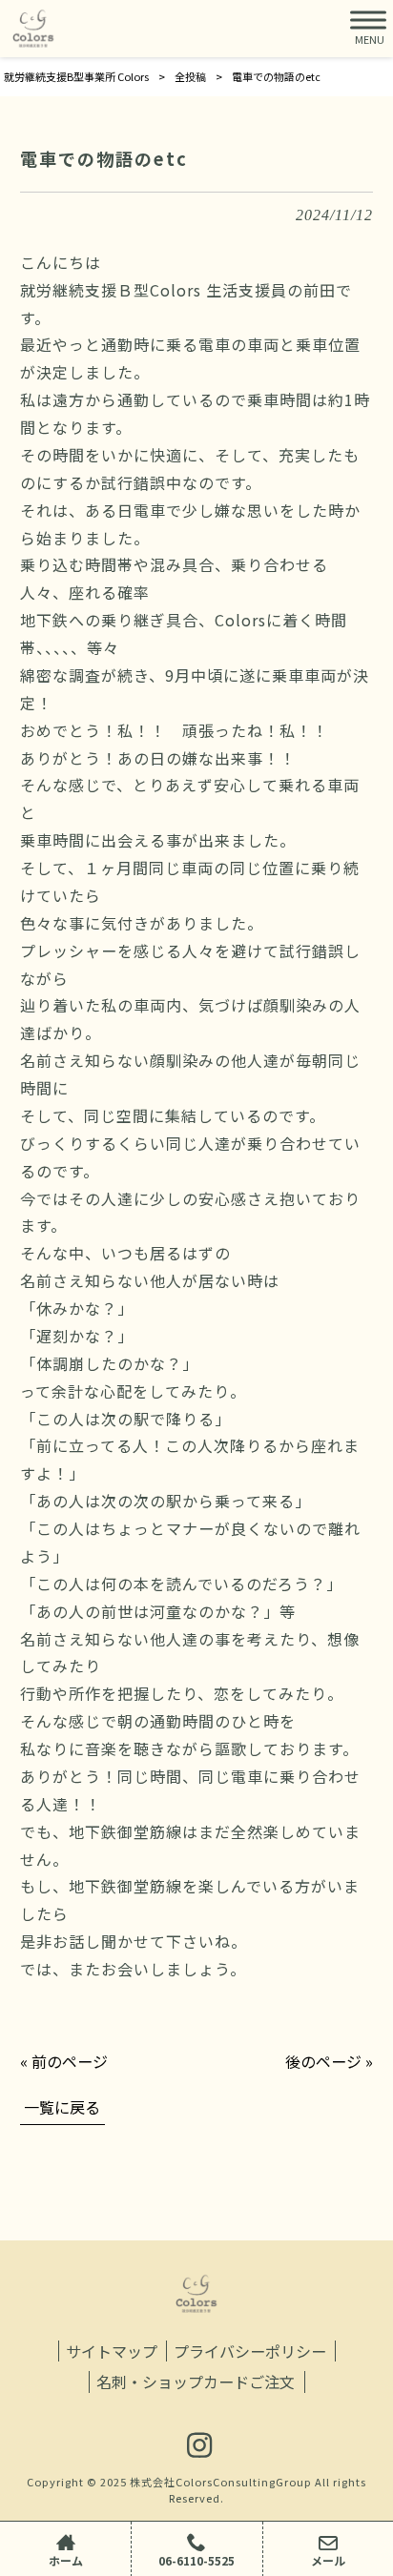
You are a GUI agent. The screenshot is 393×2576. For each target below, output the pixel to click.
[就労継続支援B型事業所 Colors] (33, 29)
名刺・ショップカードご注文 (196, 2382)
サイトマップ (112, 2351)
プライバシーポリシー (250, 2351)
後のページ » (329, 2061)
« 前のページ (64, 2061)
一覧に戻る (62, 2107)
